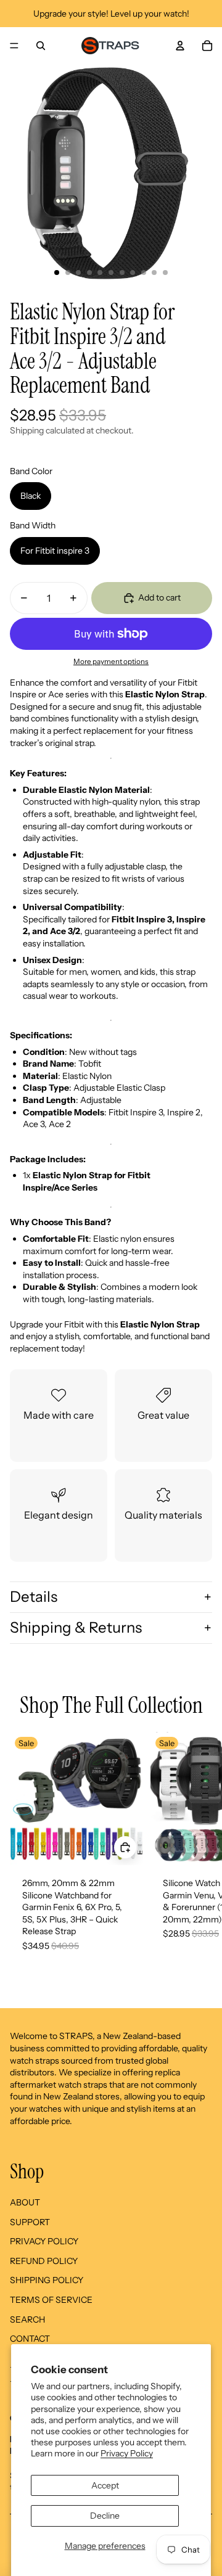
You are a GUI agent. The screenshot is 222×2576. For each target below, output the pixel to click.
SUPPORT (30, 2222)
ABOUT (25, 2202)
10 (154, 273)
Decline (105, 2516)
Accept (105, 2485)
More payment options (111, 662)
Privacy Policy (127, 2453)
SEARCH (27, 2320)
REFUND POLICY (44, 2261)
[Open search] (41, 46)
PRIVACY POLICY (44, 2241)
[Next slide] (201, 1855)
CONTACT (30, 2339)
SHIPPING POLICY (47, 2280)
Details (34, 1597)
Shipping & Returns (76, 1627)
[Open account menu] (180, 46)
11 (165, 273)
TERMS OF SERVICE (51, 2300)
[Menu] (14, 46)
